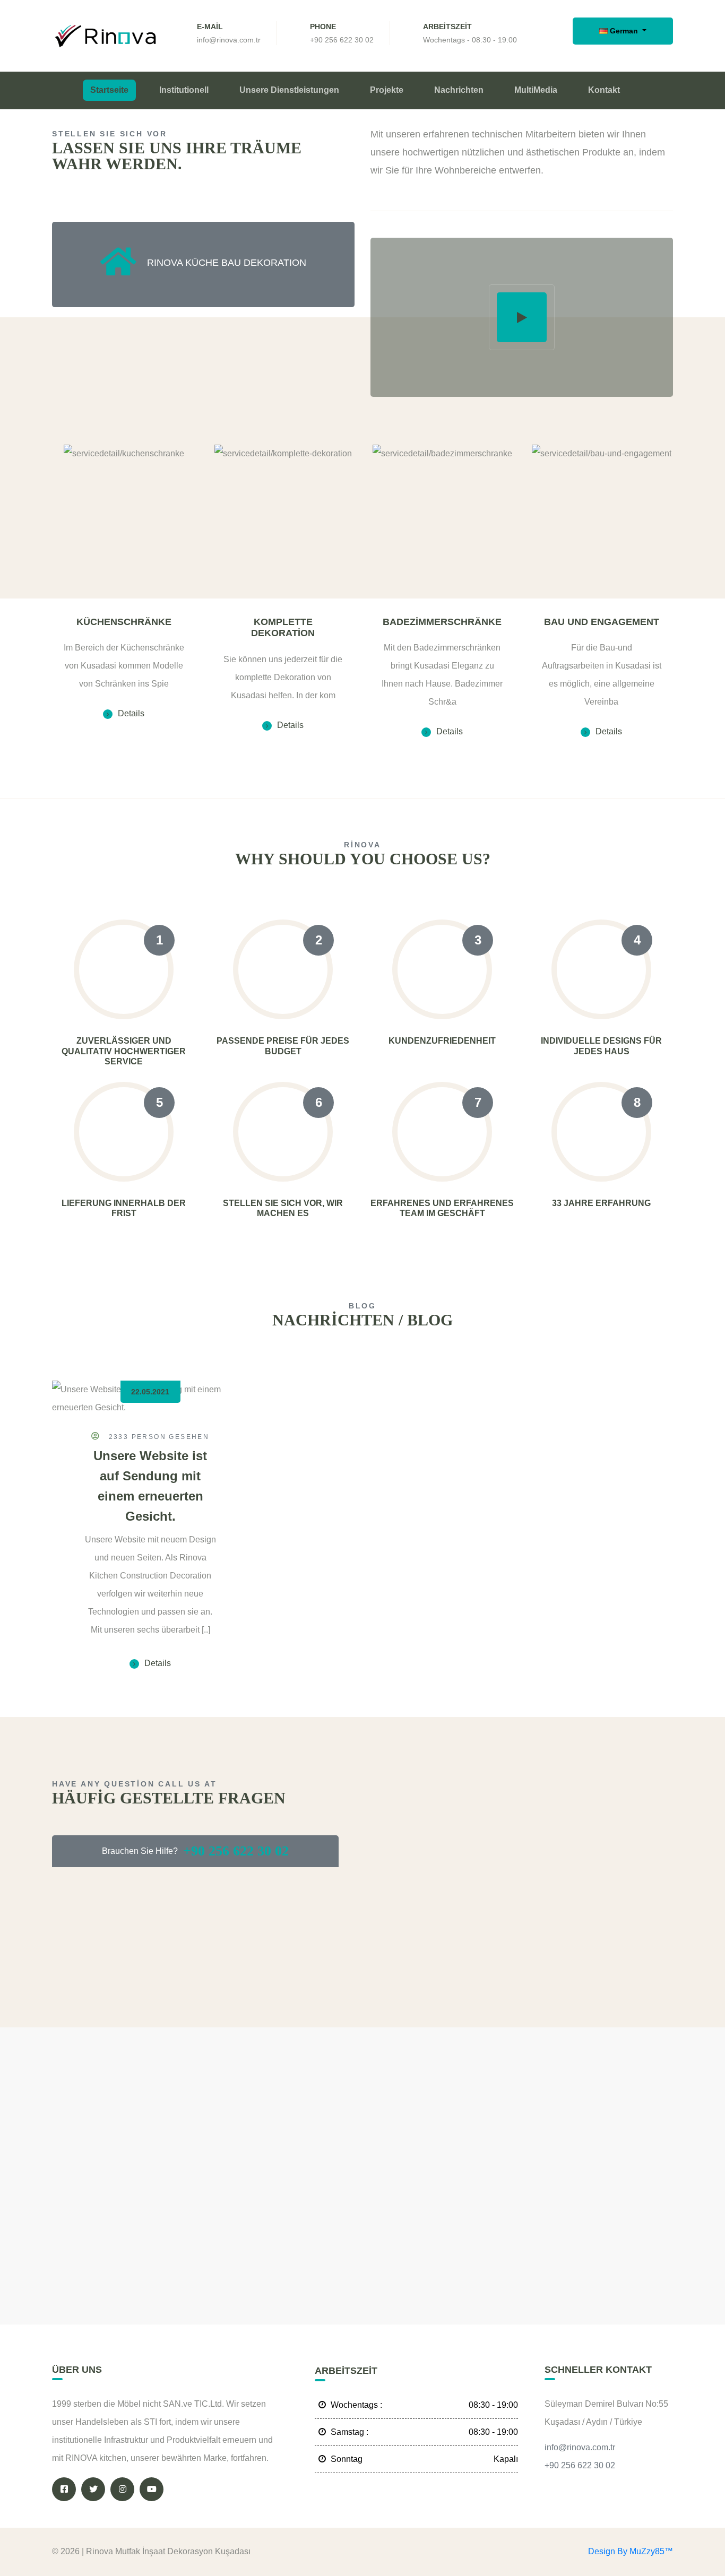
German (624, 31)
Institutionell (184, 90)
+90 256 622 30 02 (342, 40)
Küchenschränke (124, 622)
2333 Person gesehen (157, 1437)
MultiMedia (536, 90)
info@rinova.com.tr (229, 40)
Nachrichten (459, 90)
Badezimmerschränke (442, 622)
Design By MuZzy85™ (631, 2551)
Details (131, 713)
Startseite (109, 90)
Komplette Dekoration (283, 628)
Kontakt (604, 90)
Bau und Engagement (602, 622)
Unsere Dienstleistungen (289, 90)
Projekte (387, 90)
